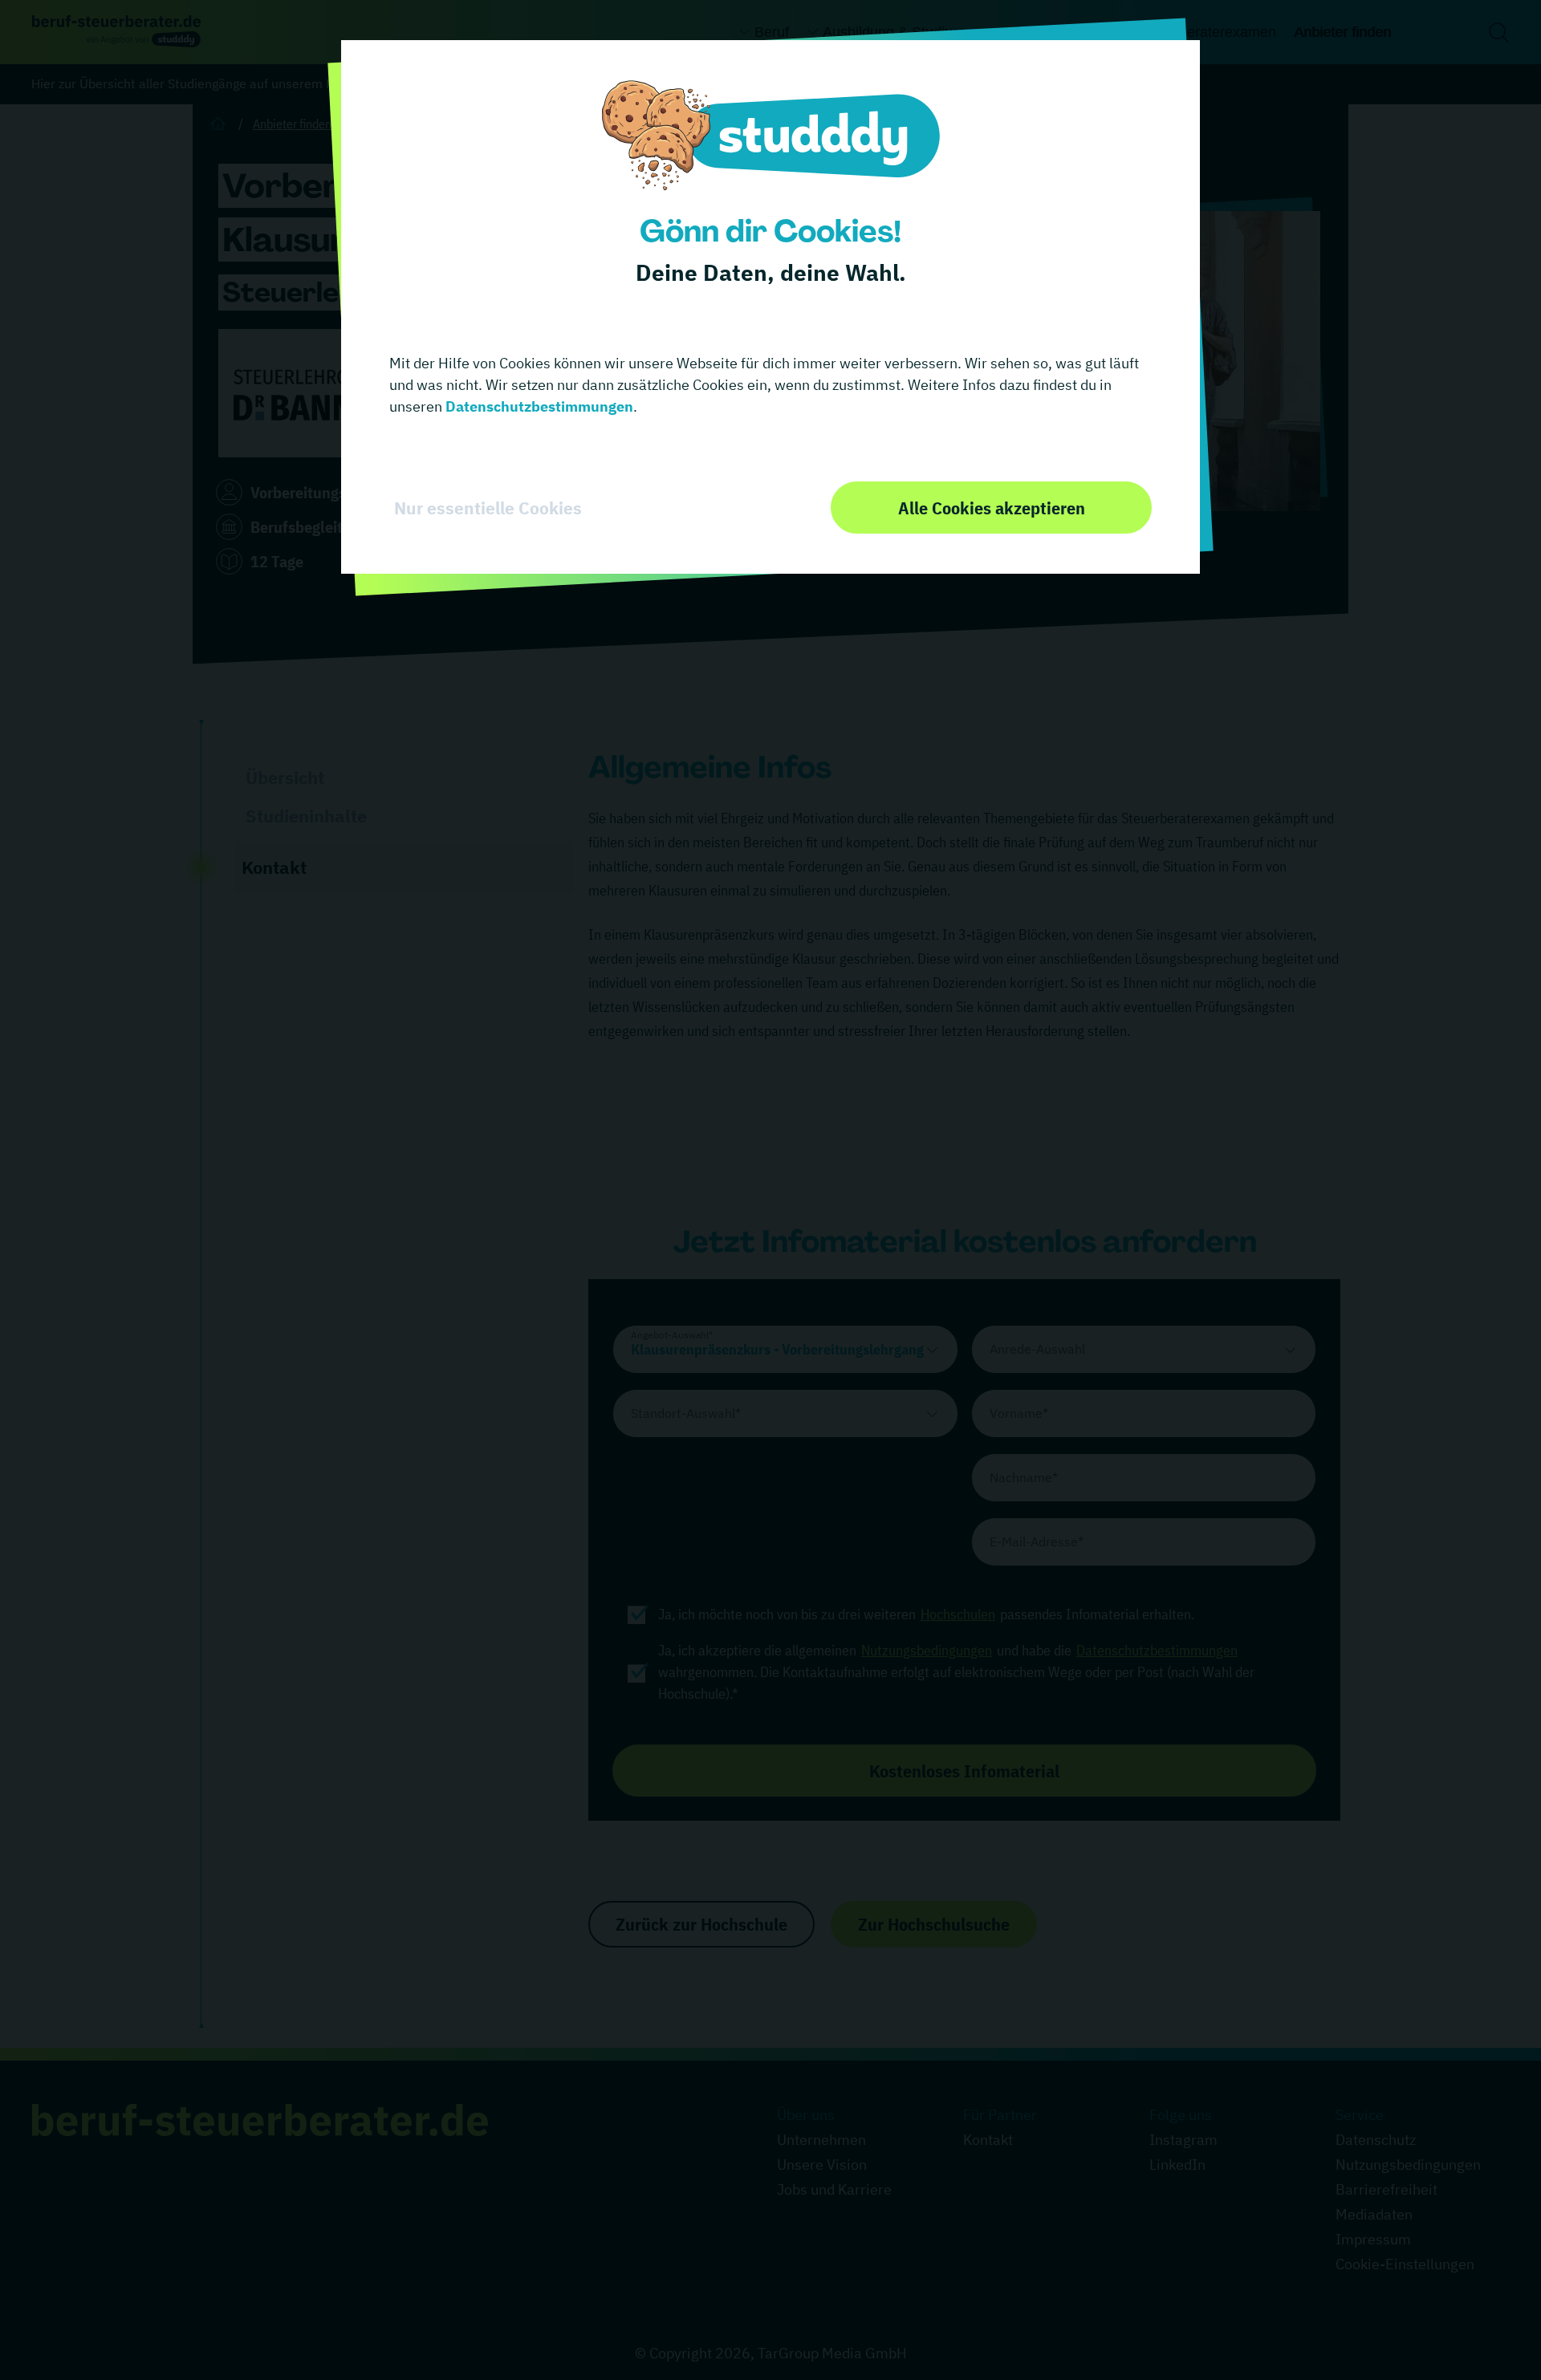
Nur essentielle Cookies (488, 508)
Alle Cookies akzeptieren (992, 508)
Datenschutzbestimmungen (538, 406)
